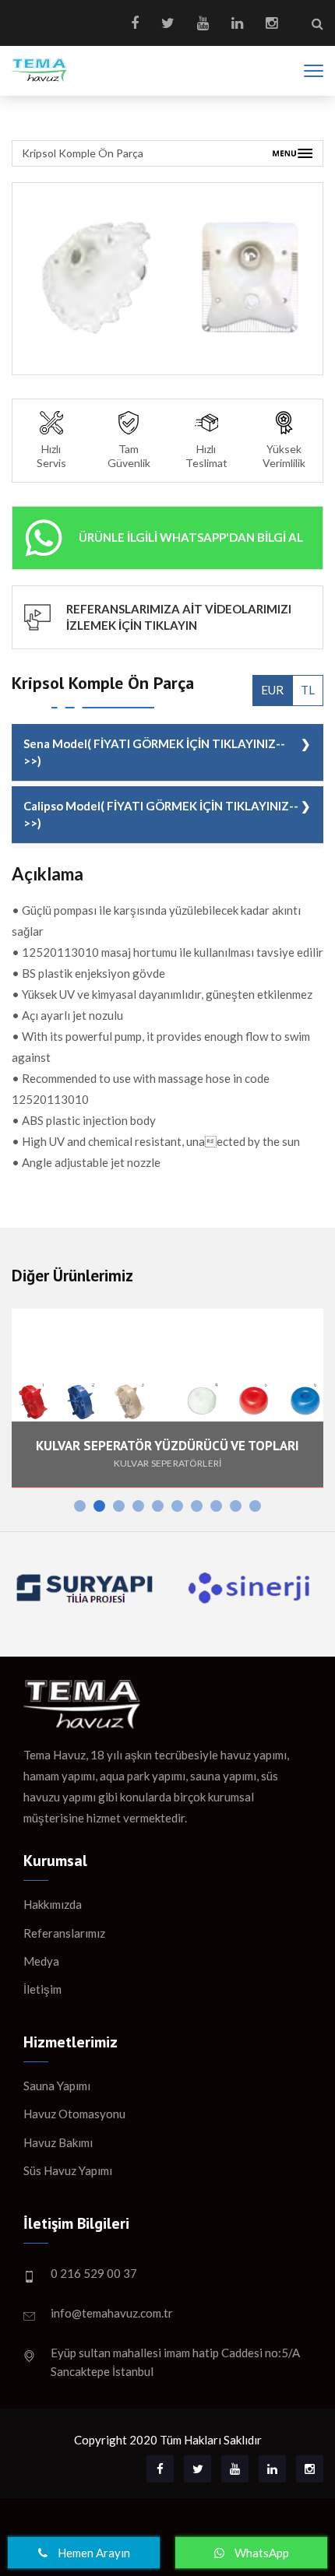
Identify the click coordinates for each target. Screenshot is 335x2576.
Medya (41, 1961)
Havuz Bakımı (58, 2142)
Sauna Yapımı (57, 2086)
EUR (272, 690)
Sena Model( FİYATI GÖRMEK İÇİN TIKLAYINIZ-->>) (154, 752)
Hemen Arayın (93, 2553)
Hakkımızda (53, 1904)
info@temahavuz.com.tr (112, 2313)
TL (308, 690)
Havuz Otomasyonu (74, 2114)
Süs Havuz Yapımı (68, 2170)
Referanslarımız (64, 1933)
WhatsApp (261, 2553)
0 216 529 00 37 (94, 2273)
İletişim (42, 1989)
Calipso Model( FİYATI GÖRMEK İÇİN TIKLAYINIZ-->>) (161, 814)
